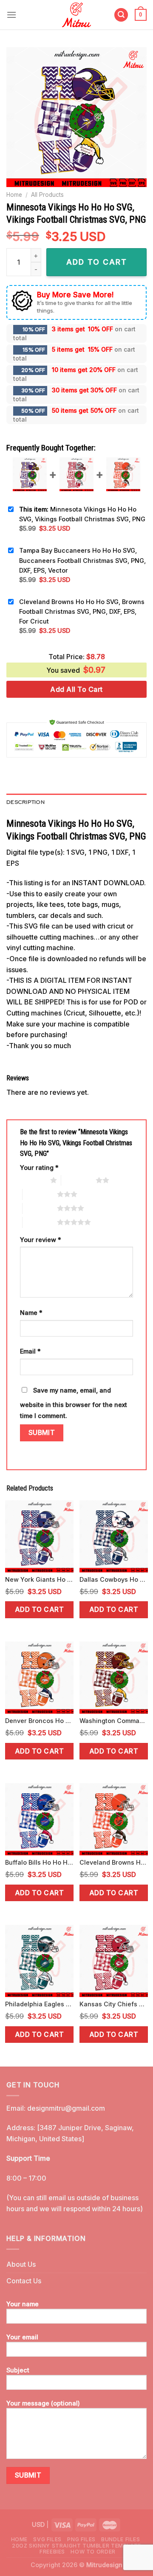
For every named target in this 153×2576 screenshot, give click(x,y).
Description (25, 802)
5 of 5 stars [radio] (40, 1222)
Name (31, 1313)
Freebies (52, 2552)
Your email (22, 2337)
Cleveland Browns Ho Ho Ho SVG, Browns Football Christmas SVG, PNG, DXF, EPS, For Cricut (82, 611)
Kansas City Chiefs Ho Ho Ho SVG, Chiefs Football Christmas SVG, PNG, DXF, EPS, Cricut (114, 2004)
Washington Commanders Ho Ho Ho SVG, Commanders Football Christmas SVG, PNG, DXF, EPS (114, 1721)
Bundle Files (120, 2539)
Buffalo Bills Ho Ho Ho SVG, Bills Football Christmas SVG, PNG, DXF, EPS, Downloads (39, 1862)
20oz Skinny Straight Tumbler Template (76, 2546)
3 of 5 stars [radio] (40, 1194)
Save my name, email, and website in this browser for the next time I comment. (74, 1403)
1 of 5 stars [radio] (33, 1180)
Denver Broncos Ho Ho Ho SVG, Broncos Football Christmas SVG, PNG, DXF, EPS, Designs (39, 1721)
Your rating (39, 1168)
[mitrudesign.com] (77, 15)
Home (14, 195)
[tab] (76, 802)
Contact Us (24, 2281)
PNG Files (81, 2539)
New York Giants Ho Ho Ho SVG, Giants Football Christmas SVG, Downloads (39, 1579)
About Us (21, 2264)
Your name (23, 2304)
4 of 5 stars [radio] (40, 1208)
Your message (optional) (43, 2403)
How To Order (93, 2552)
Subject (18, 2370)
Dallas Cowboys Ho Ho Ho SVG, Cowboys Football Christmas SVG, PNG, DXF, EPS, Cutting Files (114, 1579)
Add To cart (97, 262)
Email (30, 1351)
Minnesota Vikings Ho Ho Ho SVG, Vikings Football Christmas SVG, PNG (82, 514)
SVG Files (47, 2539)
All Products (47, 195)
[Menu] (11, 15)
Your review (41, 1240)
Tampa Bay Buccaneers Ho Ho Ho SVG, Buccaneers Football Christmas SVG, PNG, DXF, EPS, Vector (82, 560)
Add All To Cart (76, 689)
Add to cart (39, 1610)
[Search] (121, 15)
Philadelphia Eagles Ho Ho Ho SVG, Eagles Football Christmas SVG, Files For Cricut (39, 2004)
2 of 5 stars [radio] (78, 1180)
